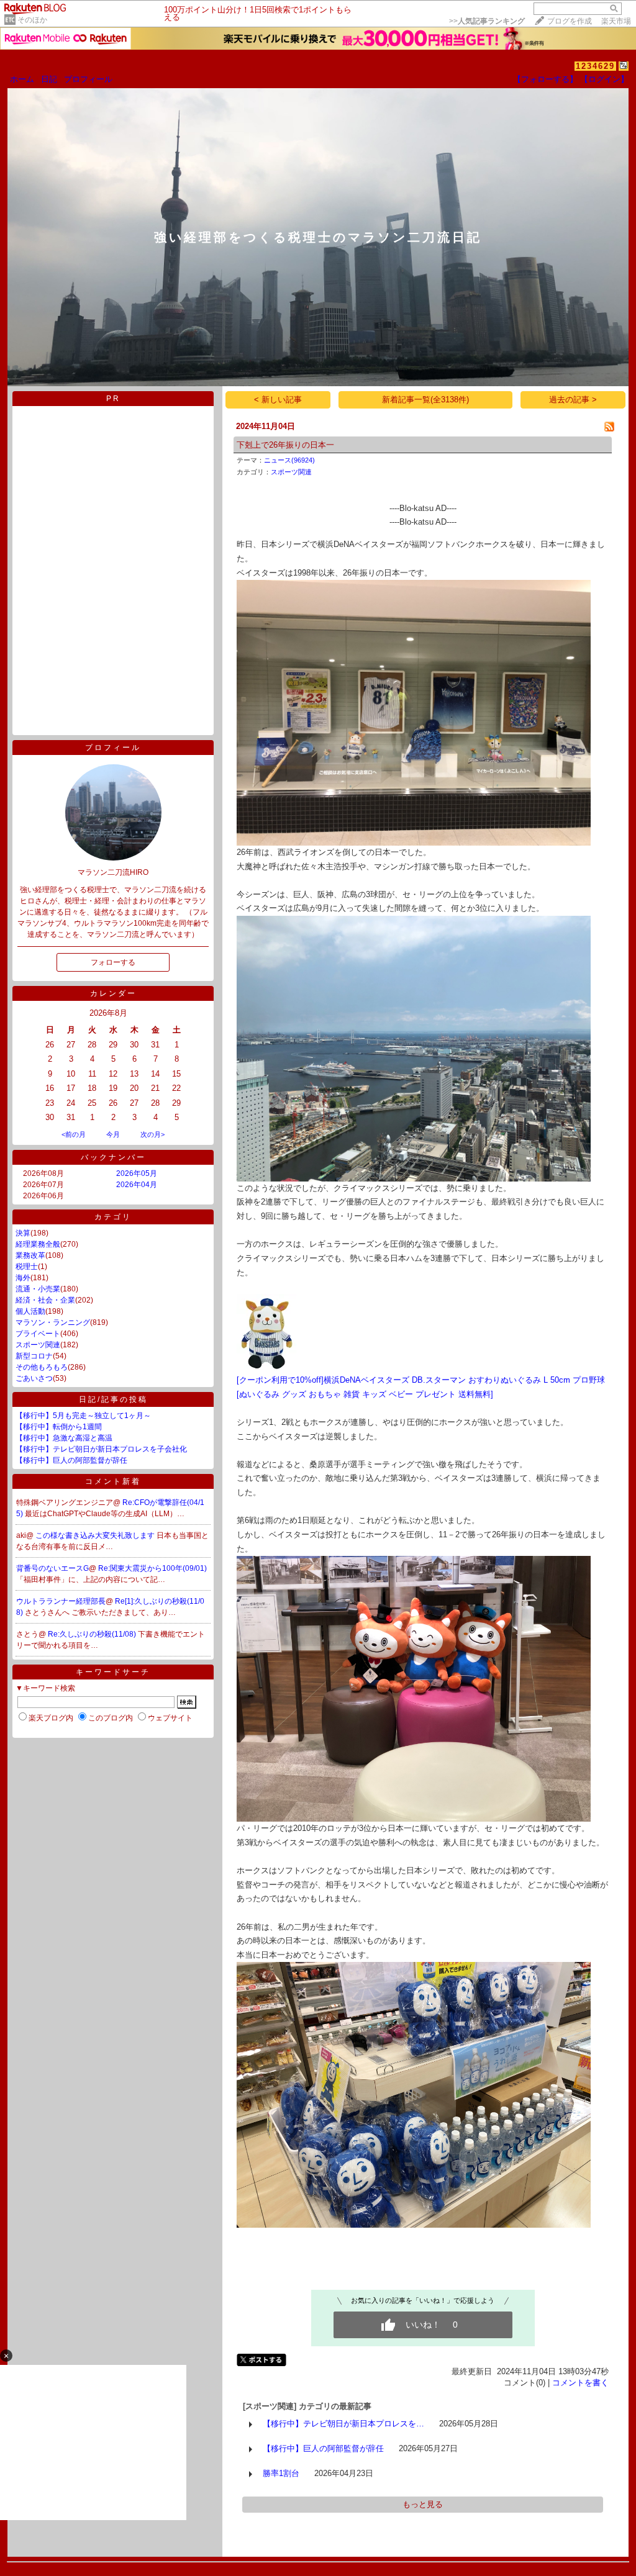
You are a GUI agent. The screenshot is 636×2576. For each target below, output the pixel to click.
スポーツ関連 (38, 1345)
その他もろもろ (42, 1367)
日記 (49, 79)
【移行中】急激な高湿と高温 (64, 1438)
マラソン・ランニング (53, 1322)
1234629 (595, 66)
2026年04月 (137, 1185)
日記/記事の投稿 (113, 1399)
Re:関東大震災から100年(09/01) (152, 1568)
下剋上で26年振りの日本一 (285, 445)
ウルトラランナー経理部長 (61, 1601)
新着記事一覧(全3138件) (425, 400)
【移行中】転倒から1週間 (59, 1427)
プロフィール (88, 79)
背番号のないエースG (52, 1568)
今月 (113, 1134)
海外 (23, 1278)
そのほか (32, 20)
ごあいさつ (34, 1378)
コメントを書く (580, 2383)
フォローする (113, 962)
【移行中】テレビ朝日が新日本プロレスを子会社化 (101, 1449)
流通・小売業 (38, 1289)
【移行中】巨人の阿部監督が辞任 (71, 1460)
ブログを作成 (570, 21)
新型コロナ (34, 1356)
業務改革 (30, 1255)
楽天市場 (616, 21)
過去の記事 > (573, 400)
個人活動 (30, 1311)
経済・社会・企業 (45, 1300)
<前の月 (74, 1134)
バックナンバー (113, 1157)
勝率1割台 (281, 2473)
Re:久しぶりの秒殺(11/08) (93, 1634)
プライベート (38, 1334)
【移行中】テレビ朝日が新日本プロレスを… (343, 2424)
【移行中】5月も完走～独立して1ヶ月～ (83, 1416)
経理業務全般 (38, 1244)
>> (487, 21)
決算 (23, 1233)
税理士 (27, 1267)
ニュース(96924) (289, 460)
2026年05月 (137, 1173)
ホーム (22, 79)
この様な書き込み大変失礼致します (96, 1535)
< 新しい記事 (278, 400)
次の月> (152, 1134)
